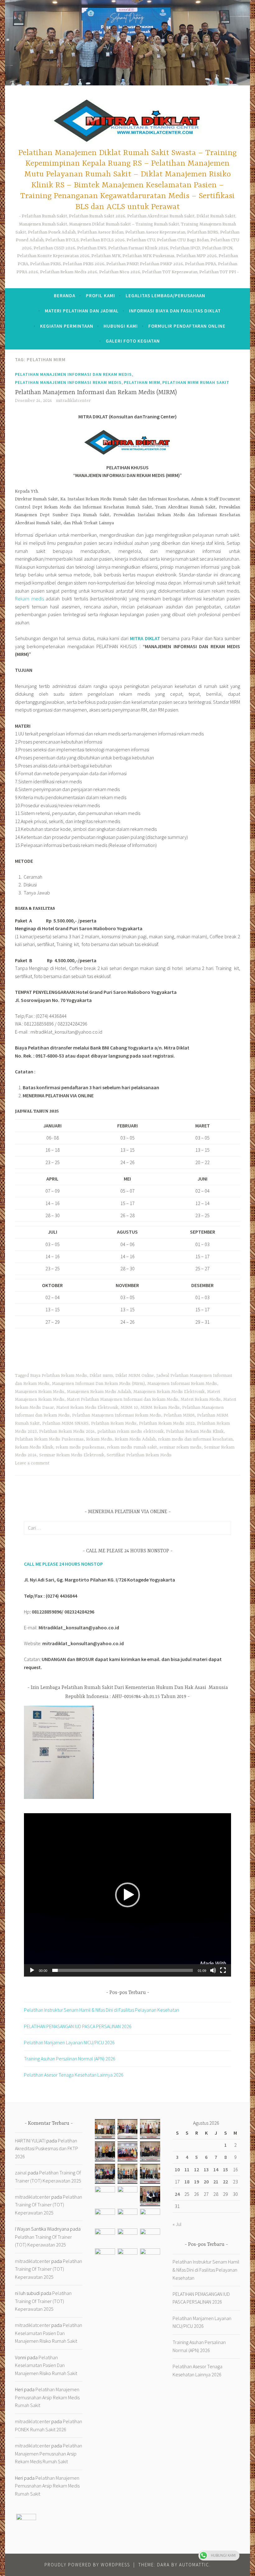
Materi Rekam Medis (201, 1400)
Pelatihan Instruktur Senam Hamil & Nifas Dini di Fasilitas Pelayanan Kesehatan (102, 2010)
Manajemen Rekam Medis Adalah (99, 1392)
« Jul (177, 2224)
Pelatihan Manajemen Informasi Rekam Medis (68, 382)
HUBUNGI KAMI (121, 326)
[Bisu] (213, 1970)
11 (187, 2169)
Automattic (194, 2565)
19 (197, 2182)
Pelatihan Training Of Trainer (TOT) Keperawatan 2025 (49, 2205)
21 (216, 2182)
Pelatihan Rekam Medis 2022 (167, 1423)
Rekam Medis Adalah (135, 1439)
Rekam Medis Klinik (34, 1447)
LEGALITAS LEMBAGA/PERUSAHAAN (165, 296)
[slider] (123, 1970)
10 (177, 2169)
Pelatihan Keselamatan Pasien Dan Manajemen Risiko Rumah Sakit (49, 2333)
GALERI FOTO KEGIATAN (133, 341)
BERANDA (65, 296)
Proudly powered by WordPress (87, 2565)
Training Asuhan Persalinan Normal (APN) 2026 (70, 2059)
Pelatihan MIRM (142, 382)
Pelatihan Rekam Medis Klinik (195, 1431)
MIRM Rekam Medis (160, 1408)
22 (225, 2182)
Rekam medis (29, 598)
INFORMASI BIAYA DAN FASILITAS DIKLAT (175, 311)
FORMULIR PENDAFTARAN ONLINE (187, 326)
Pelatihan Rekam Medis (114, 1423)
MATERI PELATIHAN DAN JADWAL (82, 311)
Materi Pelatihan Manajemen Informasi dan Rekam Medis (123, 1400)
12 (197, 2169)
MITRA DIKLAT (145, 638)
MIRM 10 (129, 1408)
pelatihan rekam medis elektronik (130, 1431)
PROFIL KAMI (100, 296)
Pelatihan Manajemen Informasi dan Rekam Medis (73, 374)
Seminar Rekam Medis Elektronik (72, 1455)
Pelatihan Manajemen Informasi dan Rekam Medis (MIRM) (96, 392)
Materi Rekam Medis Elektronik (87, 1408)
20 (206, 2182)
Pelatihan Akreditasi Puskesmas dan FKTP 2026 (46, 2148)
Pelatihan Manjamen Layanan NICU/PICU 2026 (69, 2042)
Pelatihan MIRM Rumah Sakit (196, 382)
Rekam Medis (99, 1439)
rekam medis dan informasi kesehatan (195, 1439)
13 (206, 2169)
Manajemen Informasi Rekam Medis (182, 1384)
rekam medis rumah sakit (132, 1447)
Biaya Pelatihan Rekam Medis (59, 1376)
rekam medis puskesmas (80, 1447)
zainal (21, 2173)
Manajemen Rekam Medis (40, 1392)
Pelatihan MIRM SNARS (65, 1423)
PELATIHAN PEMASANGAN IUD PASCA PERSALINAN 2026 (78, 2026)
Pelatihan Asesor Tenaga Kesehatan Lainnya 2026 (74, 2075)
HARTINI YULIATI (30, 2141)
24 (177, 2194)
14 (216, 2169)
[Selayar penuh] (223, 1970)
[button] (127, 1895)
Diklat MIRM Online (135, 1376)
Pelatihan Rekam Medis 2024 (67, 1431)
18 (187, 2182)
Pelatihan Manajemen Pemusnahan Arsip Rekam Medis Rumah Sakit (47, 2397)
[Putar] (32, 1970)
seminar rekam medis (181, 1447)
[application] (127, 1895)
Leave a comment (32, 1463)
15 (225, 2169)
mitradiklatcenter (73, 401)
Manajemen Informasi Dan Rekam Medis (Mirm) (98, 1384)
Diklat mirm (101, 1376)
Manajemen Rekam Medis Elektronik (169, 1392)
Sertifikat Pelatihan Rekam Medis (139, 1455)
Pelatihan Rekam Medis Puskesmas (49, 1439)
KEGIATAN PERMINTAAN (67, 326)
